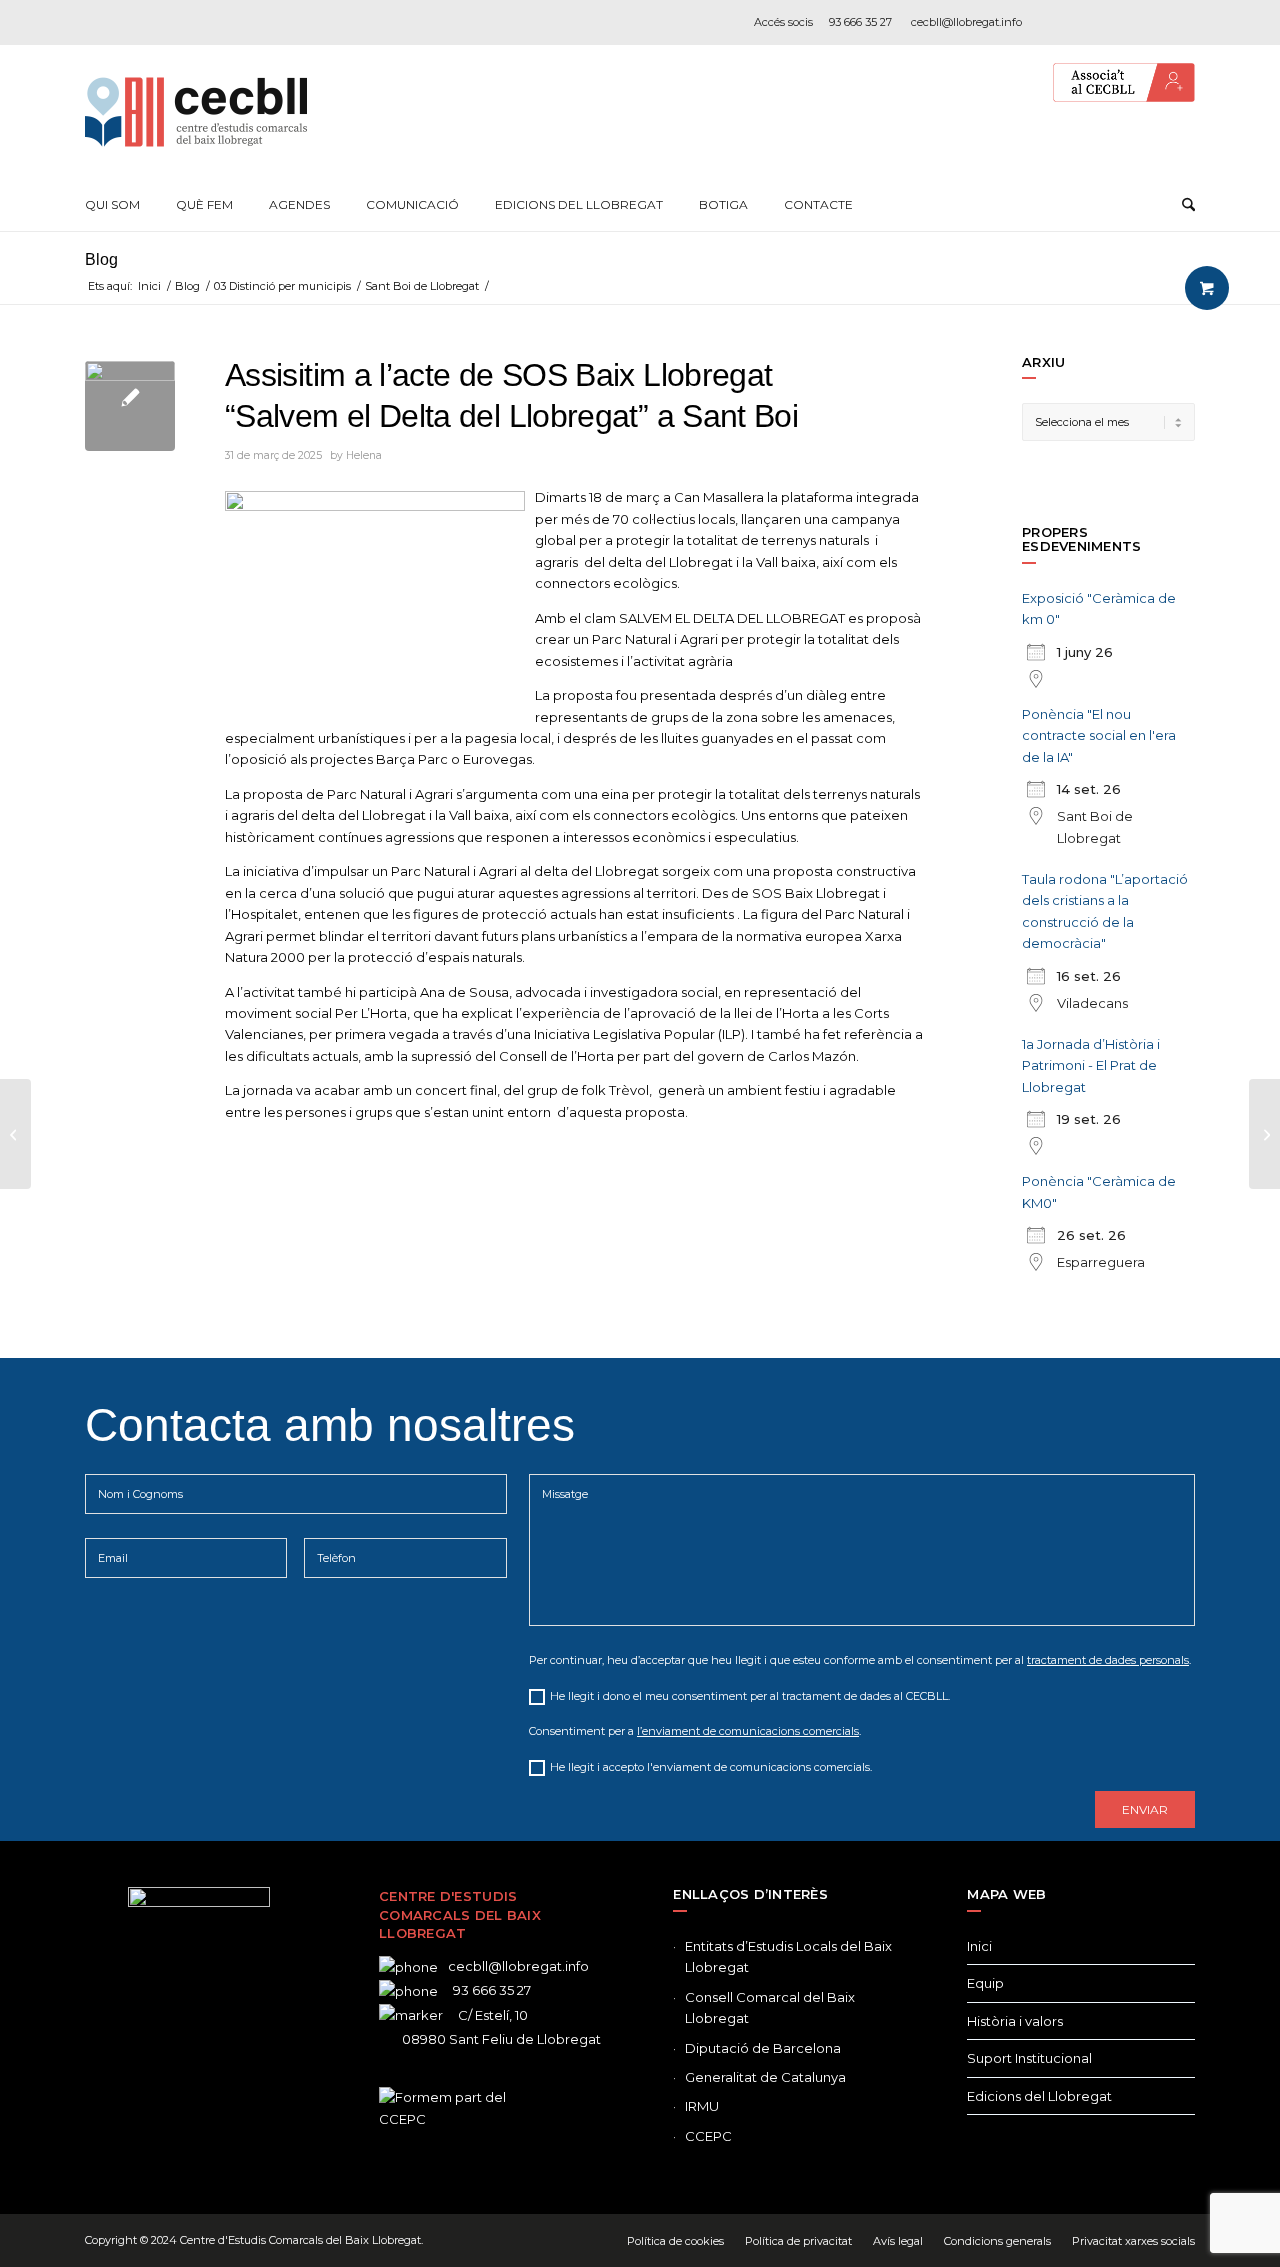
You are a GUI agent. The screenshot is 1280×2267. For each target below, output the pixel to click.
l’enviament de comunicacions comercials (748, 1731)
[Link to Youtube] (1180, 22)
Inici (979, 1946)
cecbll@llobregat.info (966, 22)
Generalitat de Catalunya (765, 2077)
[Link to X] (1090, 22)
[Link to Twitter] (169, 2081)
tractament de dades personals (1108, 1660)
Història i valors (1015, 2021)
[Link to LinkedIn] (1150, 22)
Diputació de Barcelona (763, 2048)
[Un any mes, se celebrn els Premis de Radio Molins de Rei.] (15, 1134)
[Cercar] (1188, 205)
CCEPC (708, 2136)
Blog (101, 259)
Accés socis (783, 22)
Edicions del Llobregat (1039, 2096)
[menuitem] (112, 205)
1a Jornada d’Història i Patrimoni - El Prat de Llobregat (1091, 1065)
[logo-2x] (196, 112)
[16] (130, 406)
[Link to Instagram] (1120, 22)
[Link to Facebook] (1060, 22)
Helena (364, 455)
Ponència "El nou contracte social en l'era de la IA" (1099, 735)
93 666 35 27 (860, 22)
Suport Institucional (1029, 2058)
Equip (985, 1983)
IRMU (702, 2106)
